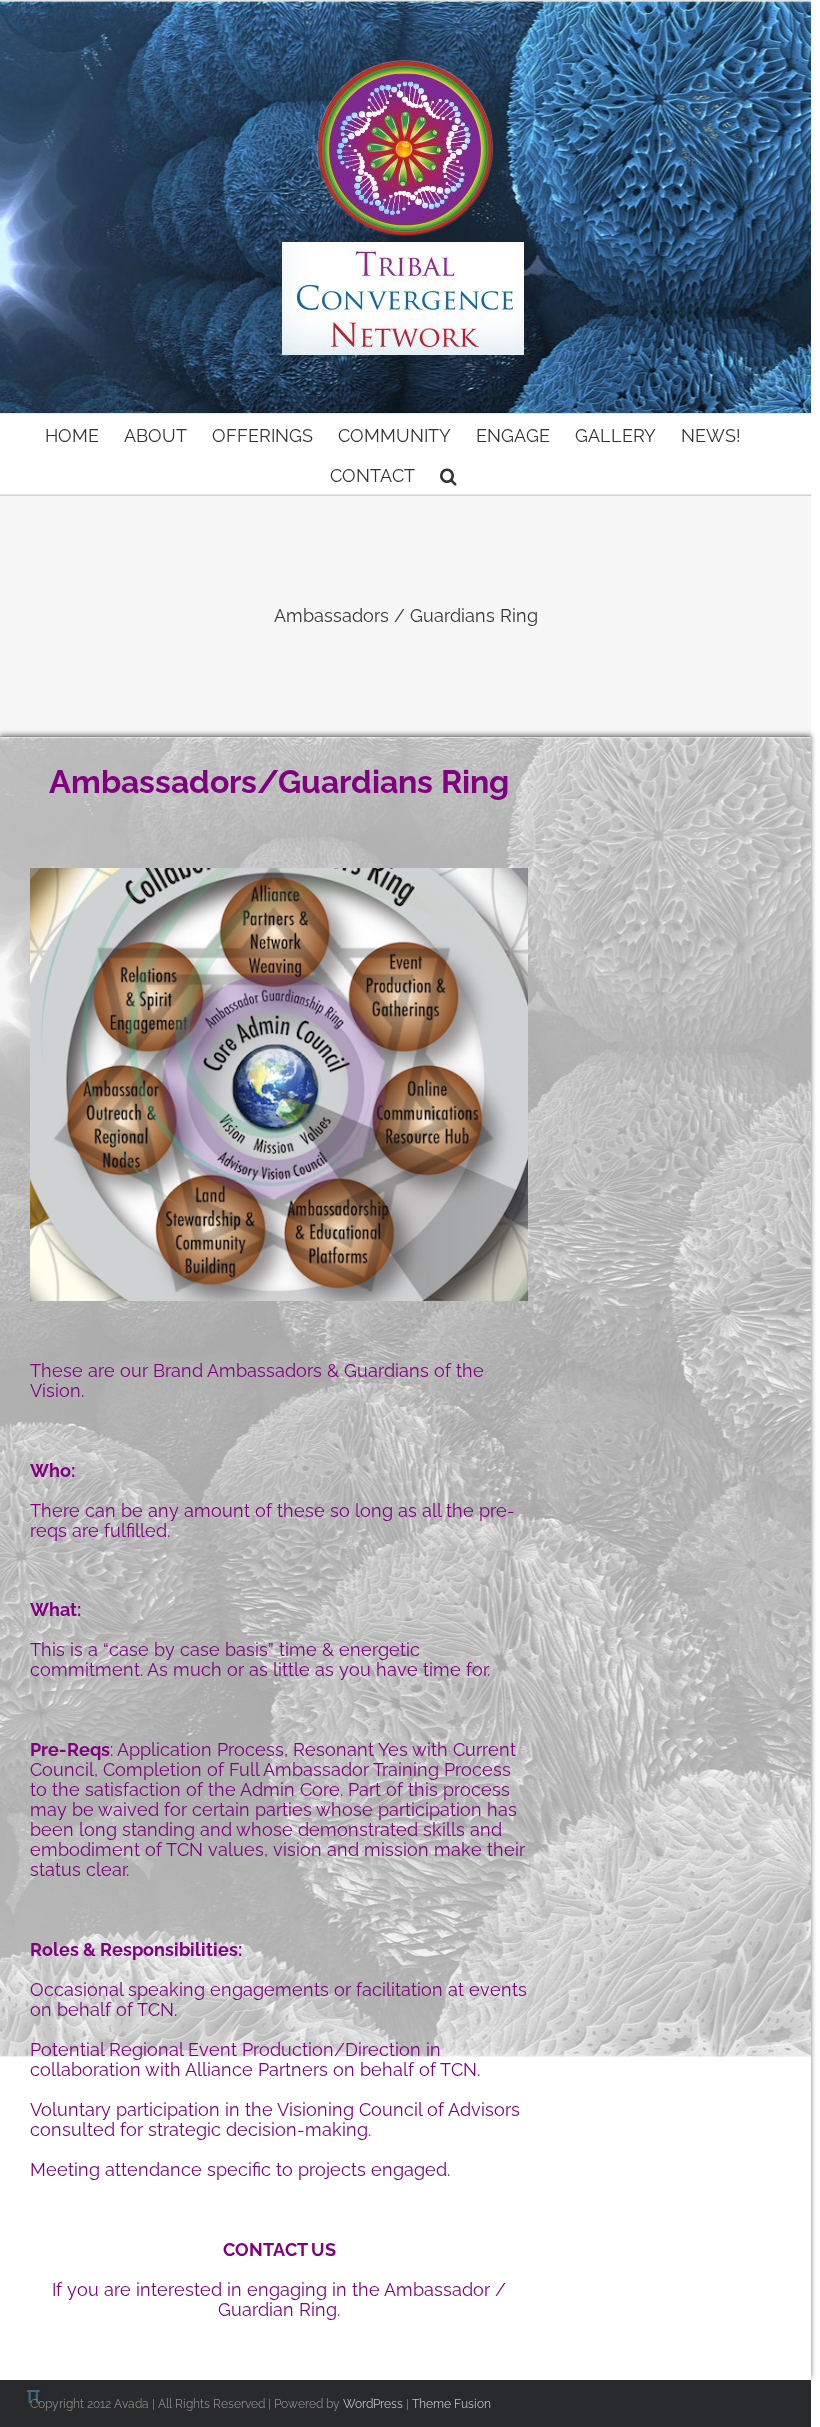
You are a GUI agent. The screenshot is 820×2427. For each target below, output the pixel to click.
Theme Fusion (451, 2404)
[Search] (448, 474)
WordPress (373, 2404)
